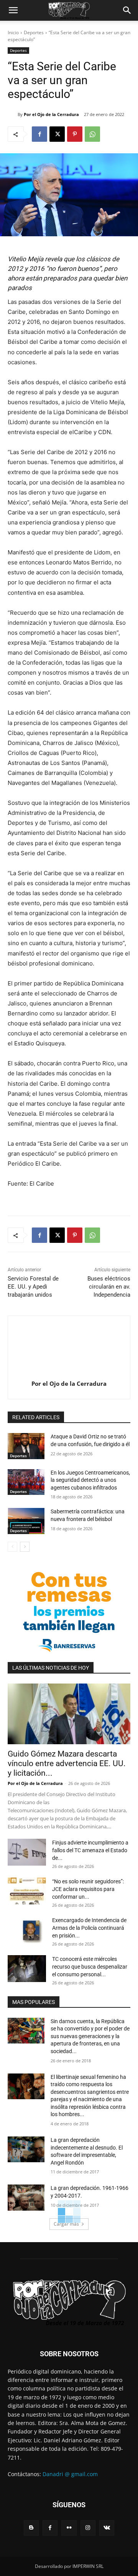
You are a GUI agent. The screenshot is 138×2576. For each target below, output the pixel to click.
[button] (13, 10)
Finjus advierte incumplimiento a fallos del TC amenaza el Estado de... (90, 1850)
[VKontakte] (107, 2528)
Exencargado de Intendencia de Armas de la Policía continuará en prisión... (89, 1928)
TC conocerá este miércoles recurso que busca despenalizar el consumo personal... (90, 1967)
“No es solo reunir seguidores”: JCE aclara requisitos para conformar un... (88, 1889)
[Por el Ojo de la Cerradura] (13, 114)
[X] (57, 134)
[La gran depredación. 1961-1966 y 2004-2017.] (26, 2197)
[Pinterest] (75, 134)
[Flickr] (69, 2528)
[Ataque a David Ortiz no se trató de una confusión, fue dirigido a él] (26, 1446)
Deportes (34, 32)
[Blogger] (31, 2528)
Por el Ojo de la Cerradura (51, 114)
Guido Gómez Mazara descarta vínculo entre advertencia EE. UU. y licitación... (67, 1763)
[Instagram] (88, 2528)
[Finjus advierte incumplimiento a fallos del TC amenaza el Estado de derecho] (27, 1852)
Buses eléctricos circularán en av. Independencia (109, 1287)
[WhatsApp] (92, 134)
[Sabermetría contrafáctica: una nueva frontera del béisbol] (26, 1521)
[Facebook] (39, 134)
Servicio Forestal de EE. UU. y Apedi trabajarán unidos (33, 1287)
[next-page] (25, 1547)
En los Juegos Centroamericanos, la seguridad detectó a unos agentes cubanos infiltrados (90, 1480)
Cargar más (66, 2224)
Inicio (13, 32)
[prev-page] (12, 1547)
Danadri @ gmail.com (70, 2474)
